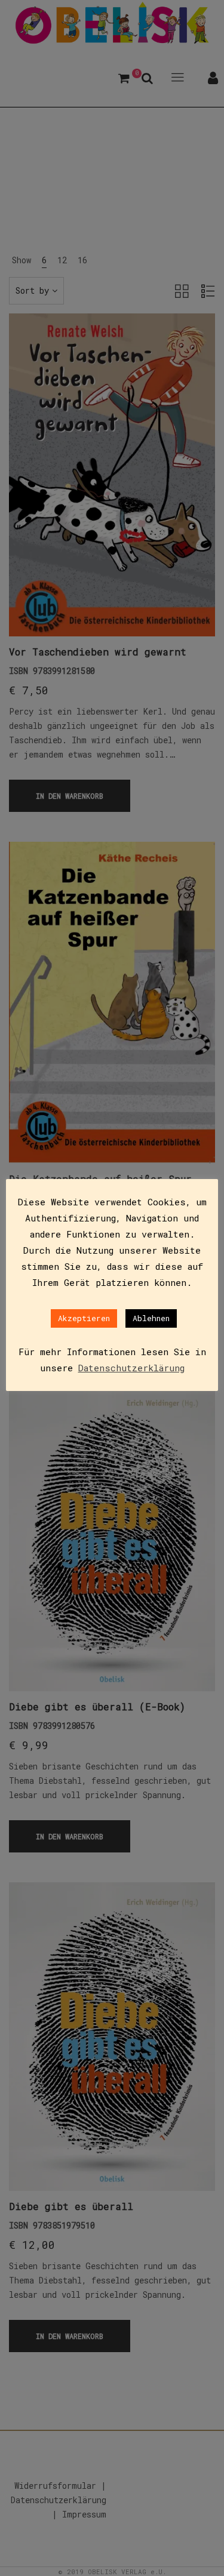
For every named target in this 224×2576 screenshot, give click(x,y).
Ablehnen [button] (151, 1318)
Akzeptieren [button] (84, 1318)
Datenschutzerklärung (131, 1368)
